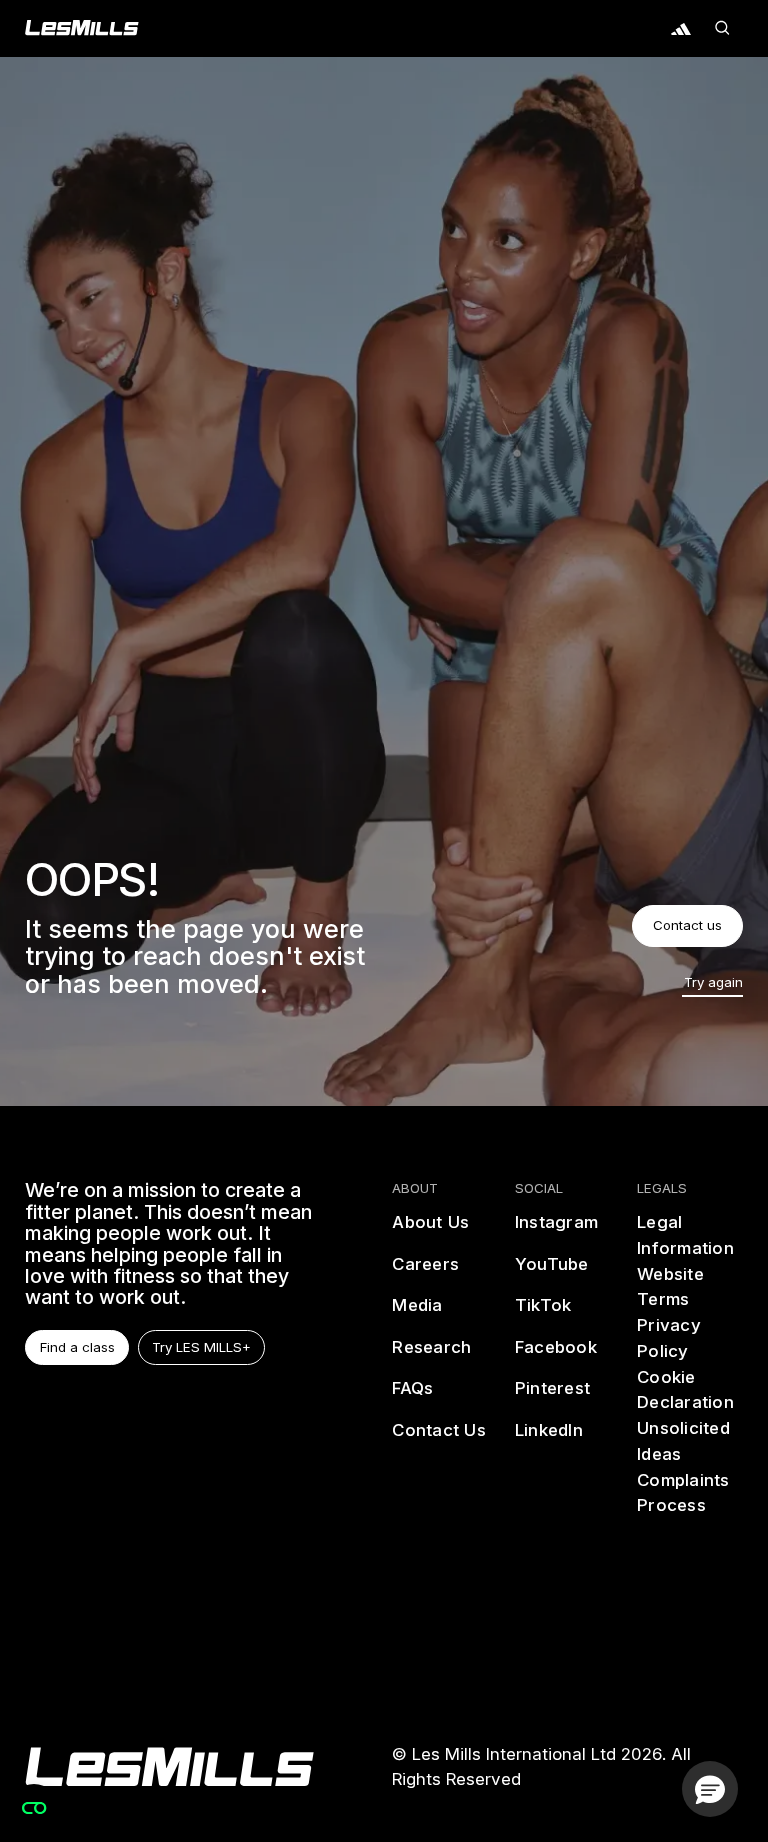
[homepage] (169, 1767)
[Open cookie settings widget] (34, 1808)
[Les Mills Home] (82, 28)
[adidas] (681, 28)
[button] (722, 28)
